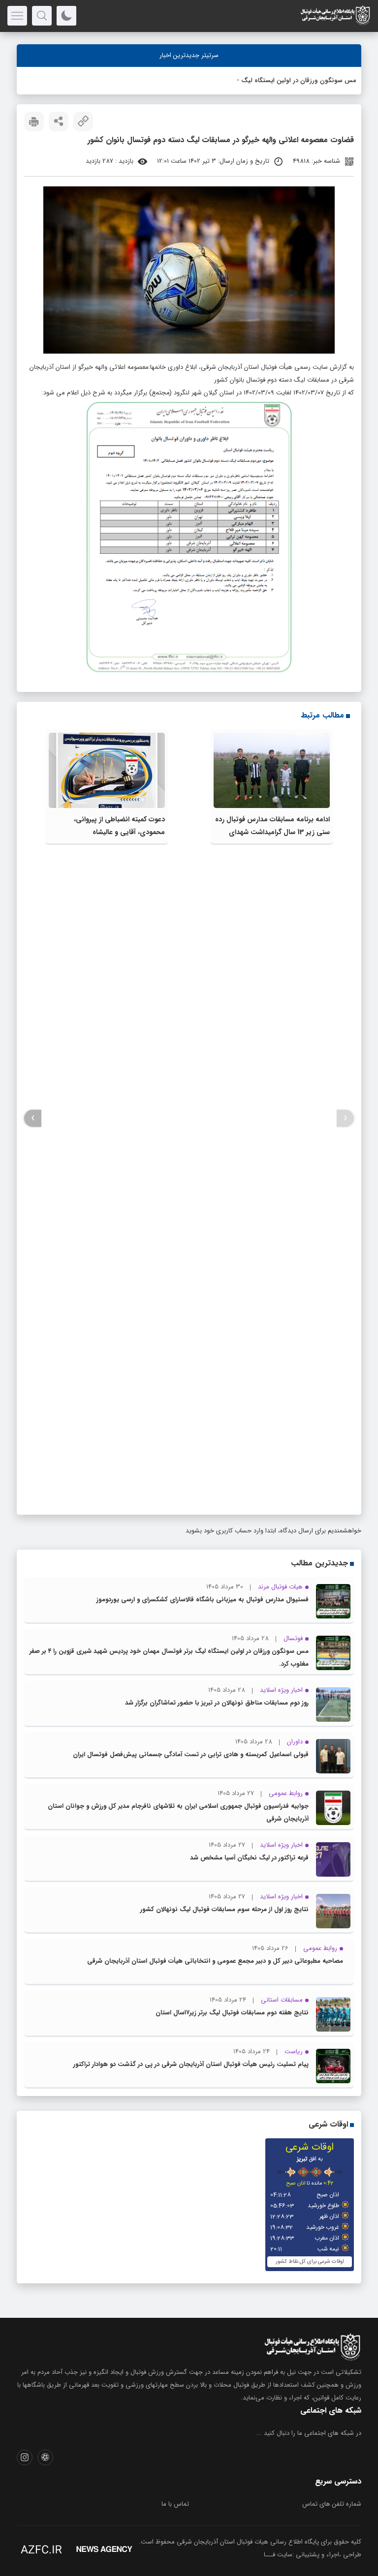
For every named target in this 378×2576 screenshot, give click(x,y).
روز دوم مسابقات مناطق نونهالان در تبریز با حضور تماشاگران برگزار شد (217, 1703)
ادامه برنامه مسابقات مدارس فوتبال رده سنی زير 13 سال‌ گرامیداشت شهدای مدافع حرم (272, 832)
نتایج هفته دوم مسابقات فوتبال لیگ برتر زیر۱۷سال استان (232, 2013)
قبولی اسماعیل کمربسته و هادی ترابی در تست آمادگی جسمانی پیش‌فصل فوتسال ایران (191, 1754)
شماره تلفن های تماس (332, 2504)
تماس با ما (175, 2504)
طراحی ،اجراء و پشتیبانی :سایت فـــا (313, 2555)
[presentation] (345, 1118)
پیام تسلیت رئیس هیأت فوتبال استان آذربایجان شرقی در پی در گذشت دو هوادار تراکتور (191, 2064)
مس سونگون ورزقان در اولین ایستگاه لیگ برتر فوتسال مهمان (272, 80)
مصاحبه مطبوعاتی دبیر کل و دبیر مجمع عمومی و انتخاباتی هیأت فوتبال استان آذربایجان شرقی (215, 1961)
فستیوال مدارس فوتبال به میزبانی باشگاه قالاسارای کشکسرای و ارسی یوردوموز (203, 1600)
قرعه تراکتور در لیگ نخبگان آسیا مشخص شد (249, 1858)
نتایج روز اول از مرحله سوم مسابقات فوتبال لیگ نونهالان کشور (224, 1909)
